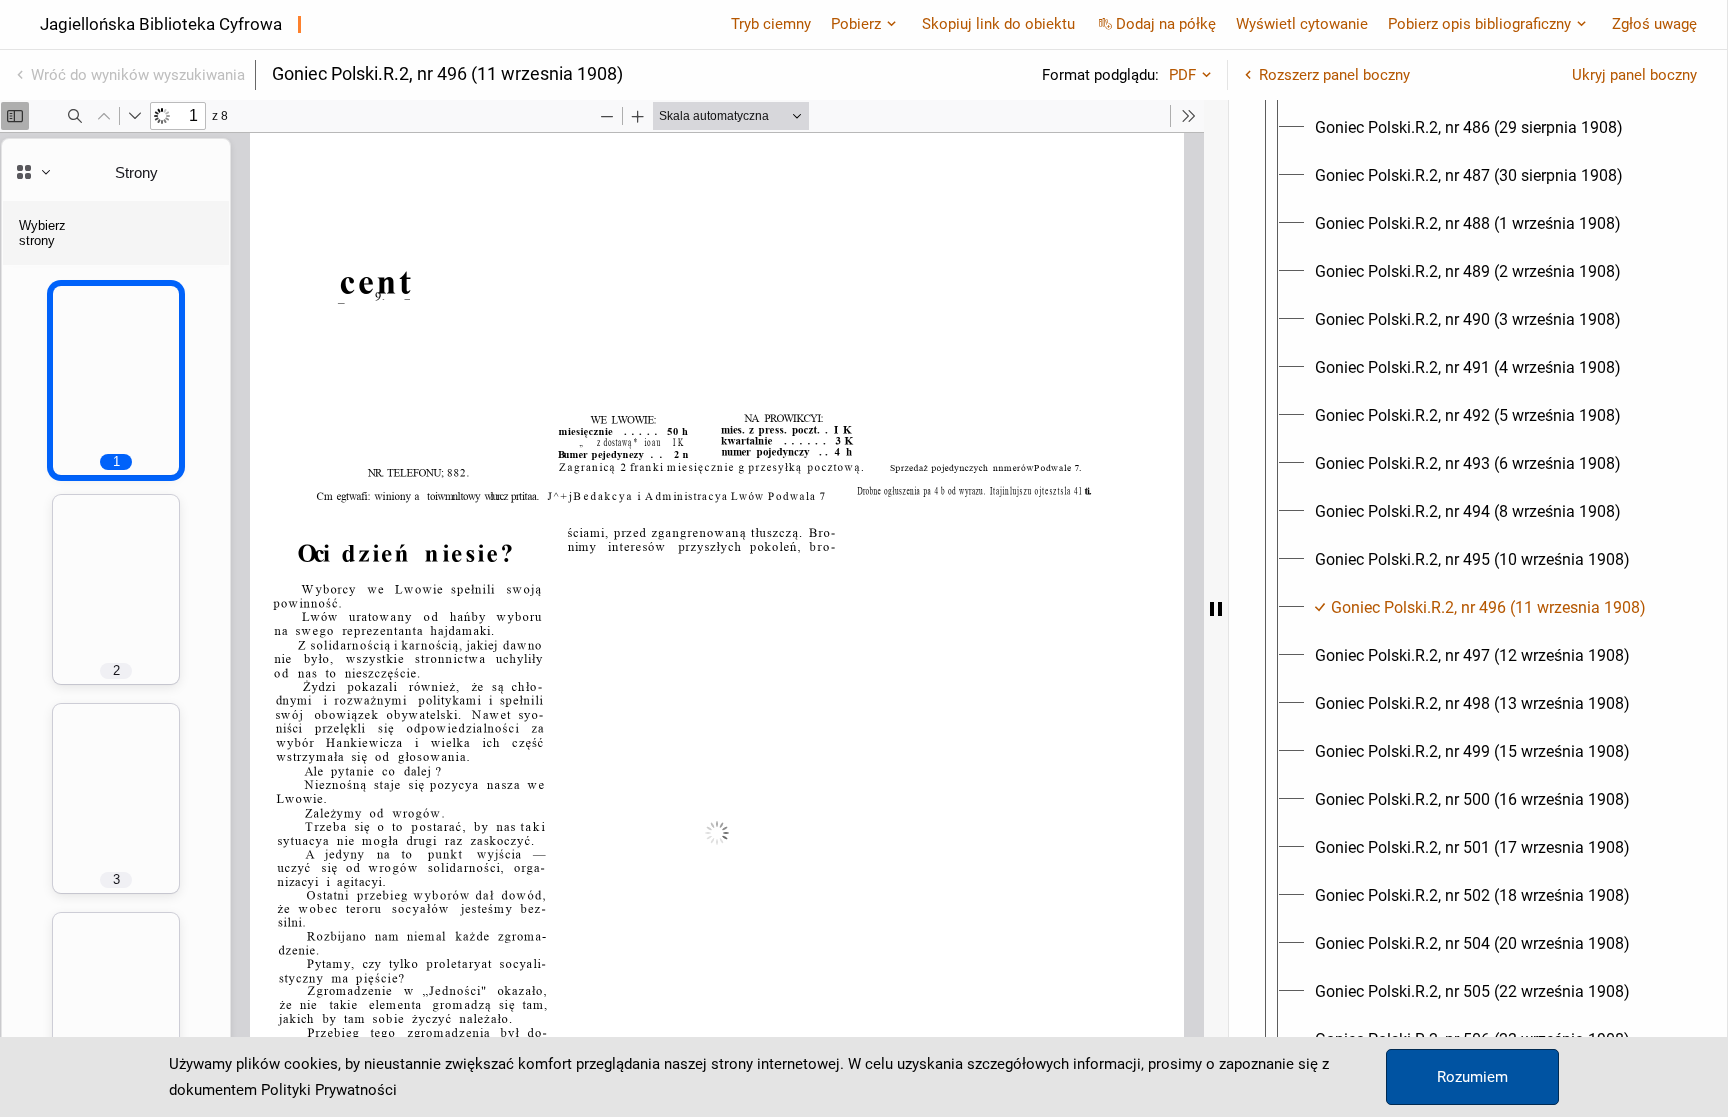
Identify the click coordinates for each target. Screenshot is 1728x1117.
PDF (1182, 75)
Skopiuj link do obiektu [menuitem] (998, 24)
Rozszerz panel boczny (1334, 75)
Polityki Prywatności (329, 1090)
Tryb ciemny (771, 24)
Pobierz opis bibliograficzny (1479, 24)
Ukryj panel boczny (1634, 75)
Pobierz (856, 24)
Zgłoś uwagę (1654, 24)
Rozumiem (1472, 1077)
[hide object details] (1216, 608)
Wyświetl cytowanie (1302, 24)
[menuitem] (1469, 128)
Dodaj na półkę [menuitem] (1166, 24)
